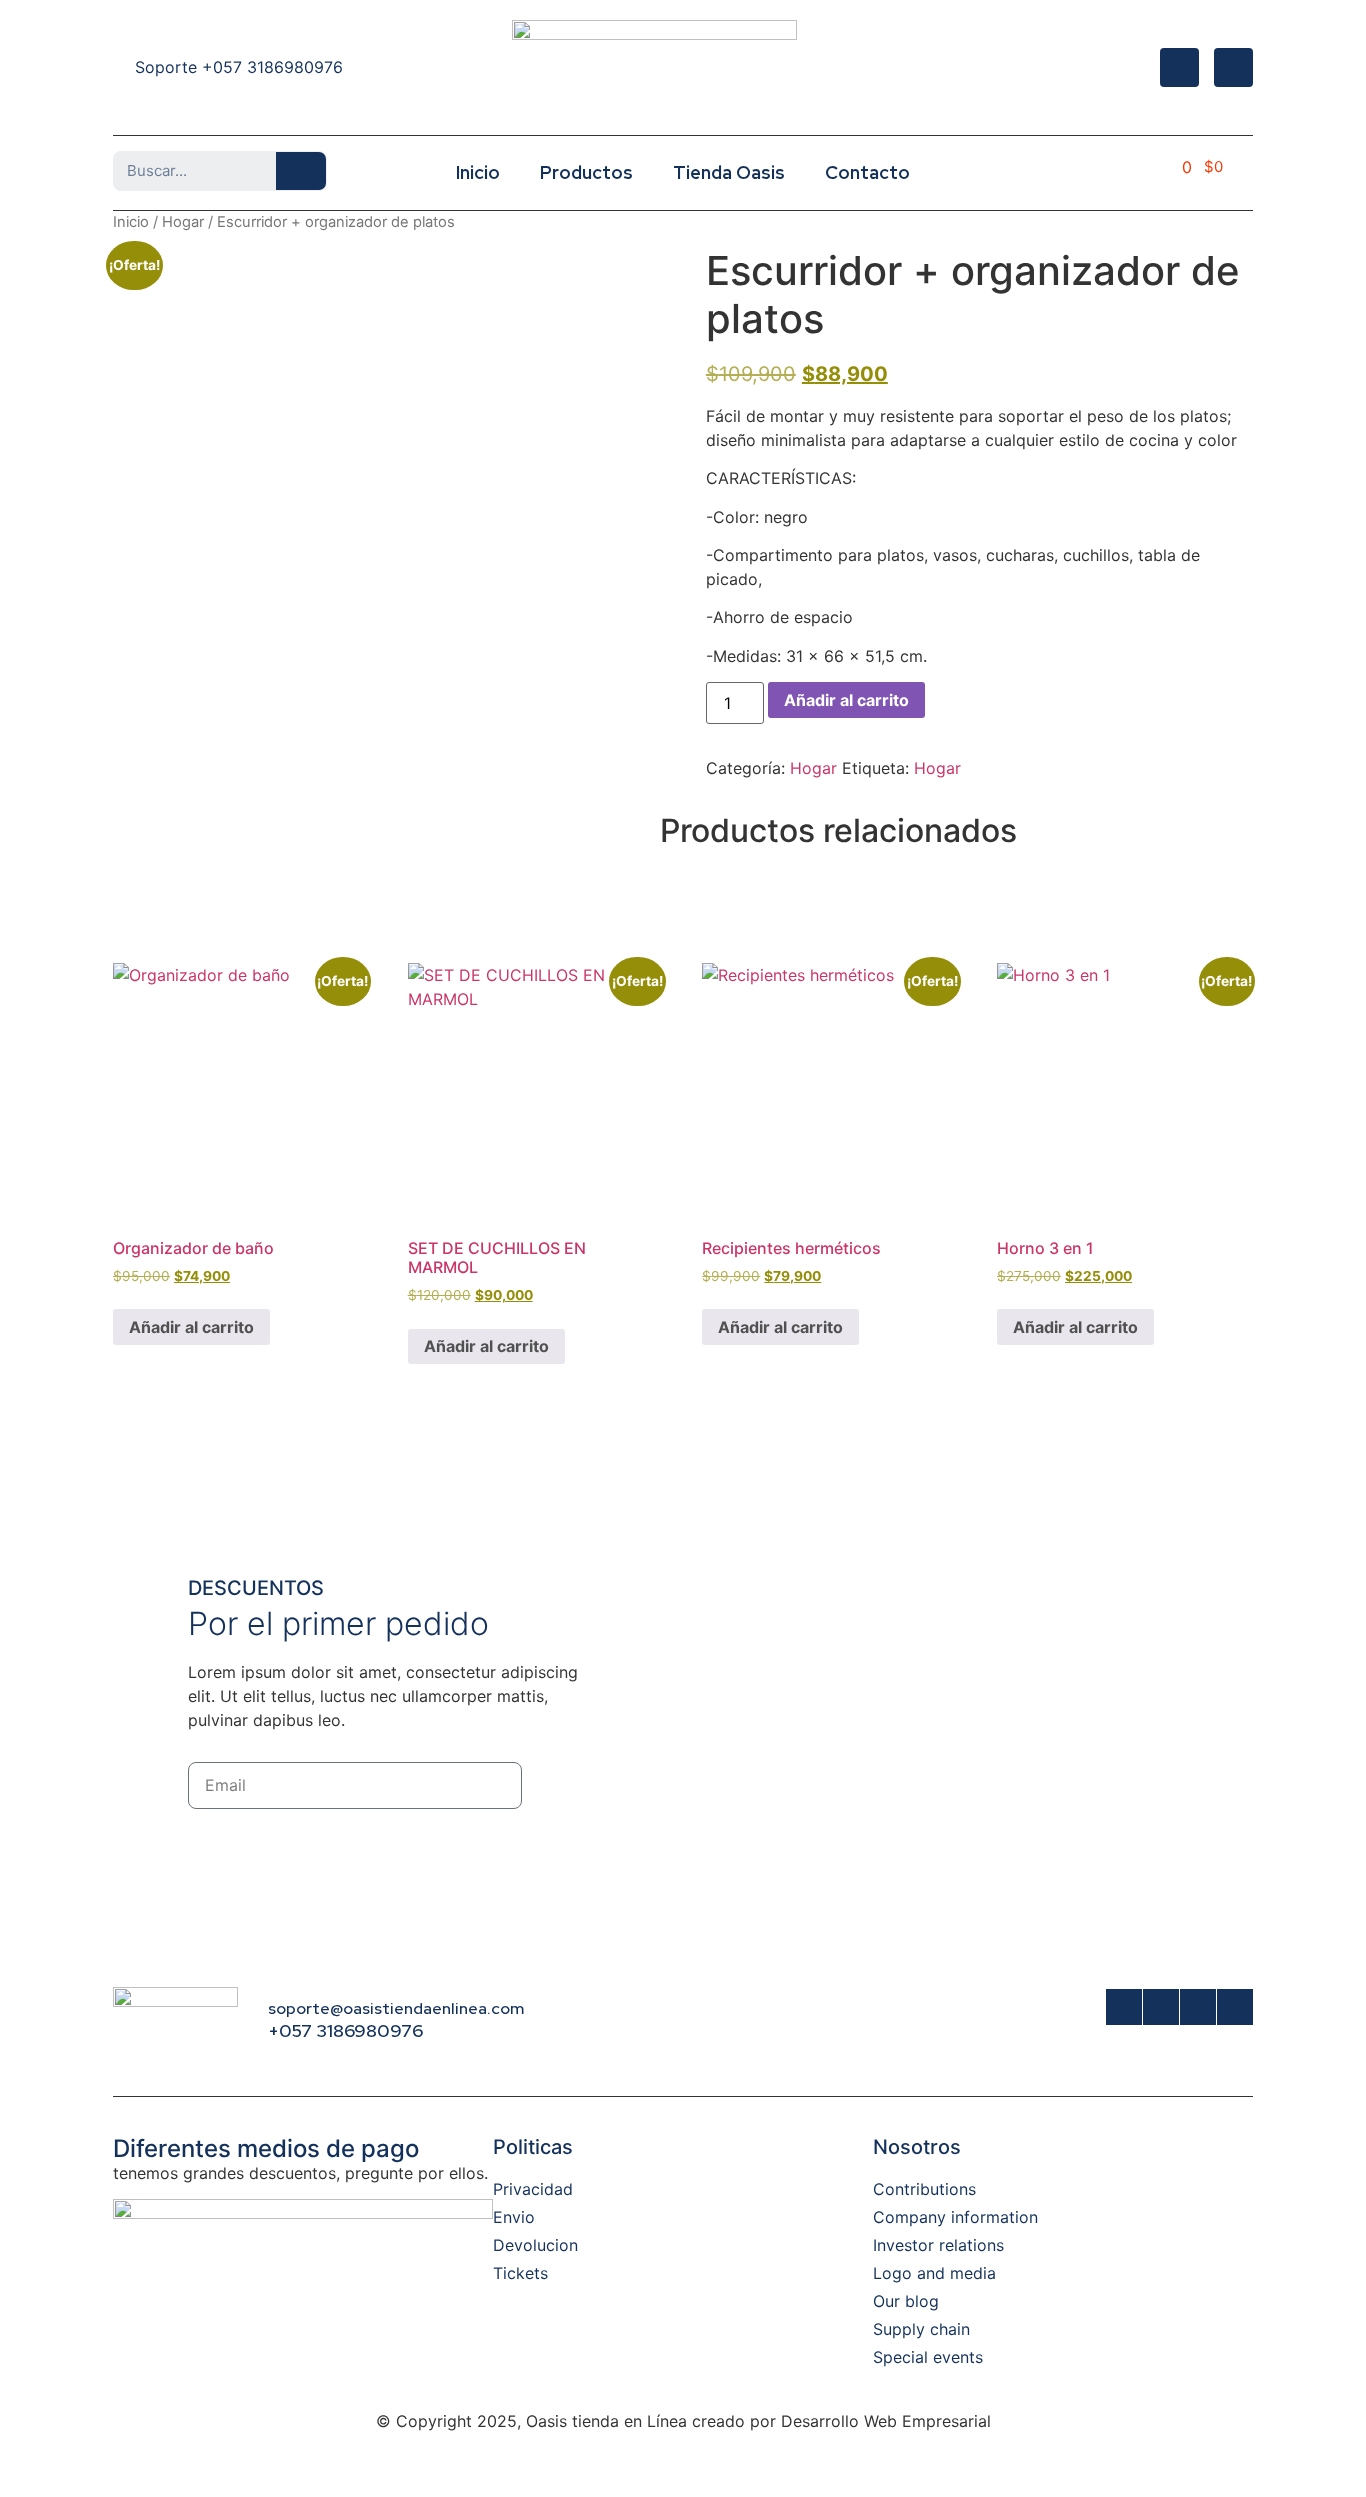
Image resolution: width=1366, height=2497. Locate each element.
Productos (586, 172)
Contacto (867, 172)
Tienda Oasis (729, 172)
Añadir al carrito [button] (191, 1327)
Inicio (478, 172)
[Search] (301, 171)
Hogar (183, 222)
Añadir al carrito (846, 700)
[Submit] (570, 1785)
